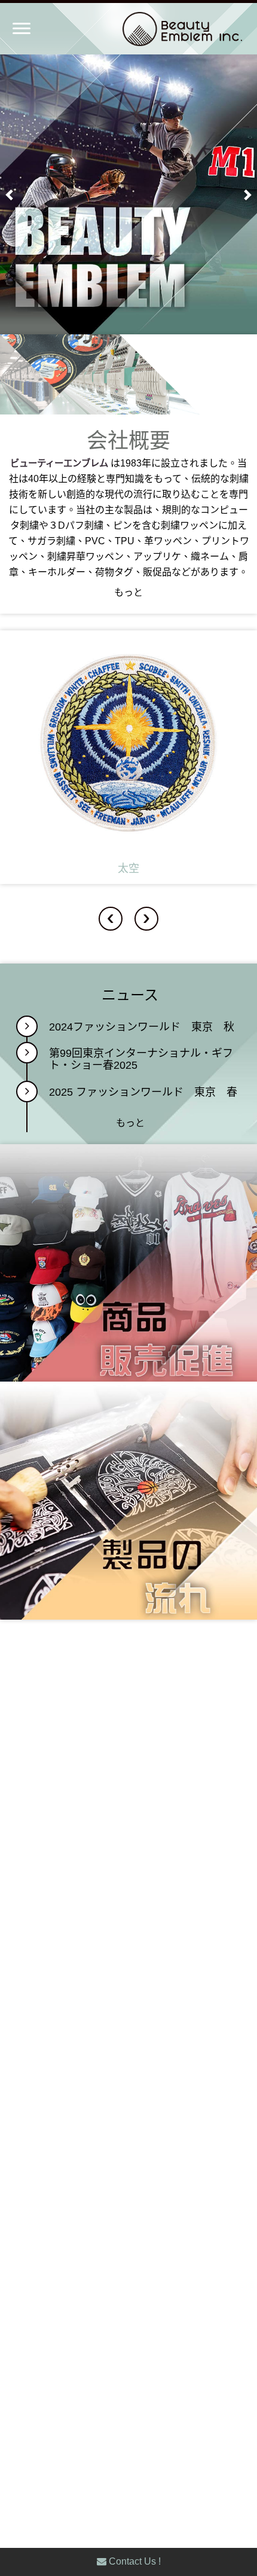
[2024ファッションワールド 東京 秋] (27, 1026)
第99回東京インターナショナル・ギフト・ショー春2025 (141, 1060)
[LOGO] (158, 29)
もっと (128, 592)
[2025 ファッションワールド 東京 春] (27, 1092)
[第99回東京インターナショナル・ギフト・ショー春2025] (27, 1053)
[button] (10, 194)
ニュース (130, 995)
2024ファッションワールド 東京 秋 (142, 1027)
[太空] (128, 757)
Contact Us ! (134, 2561)
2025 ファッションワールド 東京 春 (143, 1092)
